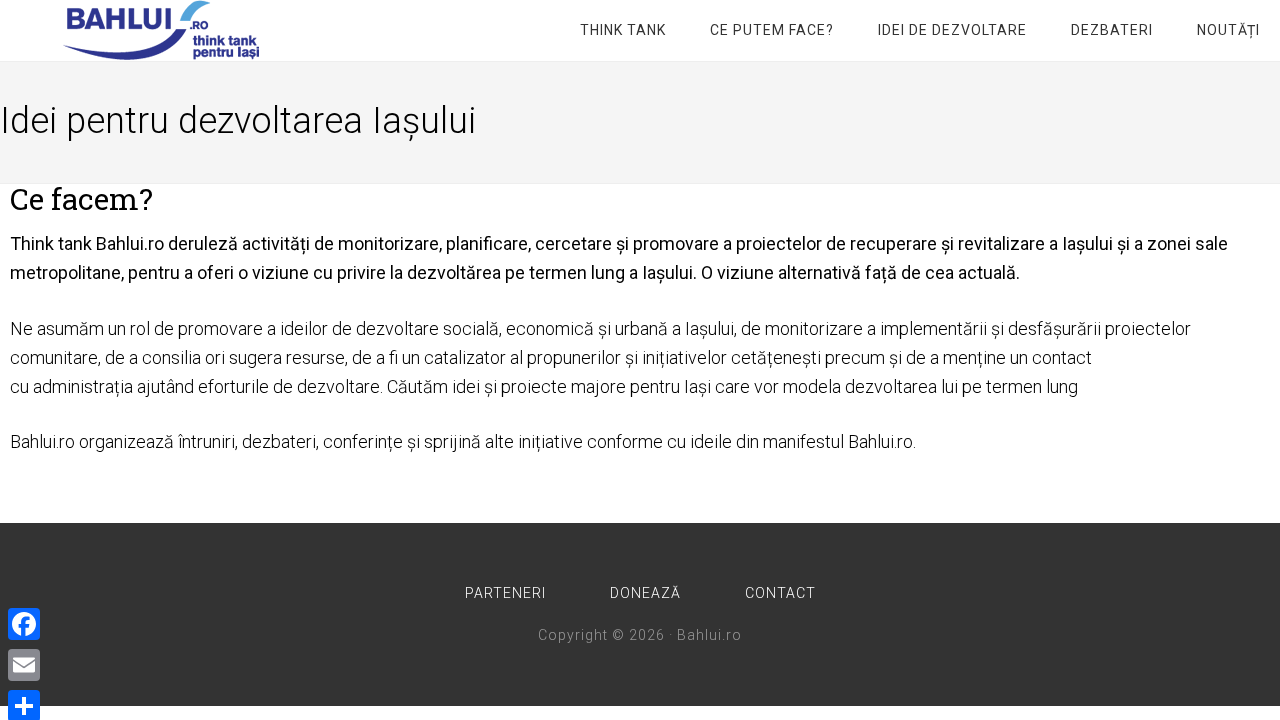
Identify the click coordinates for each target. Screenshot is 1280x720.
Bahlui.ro (160, 30)
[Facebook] (24, 624)
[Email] (24, 665)
